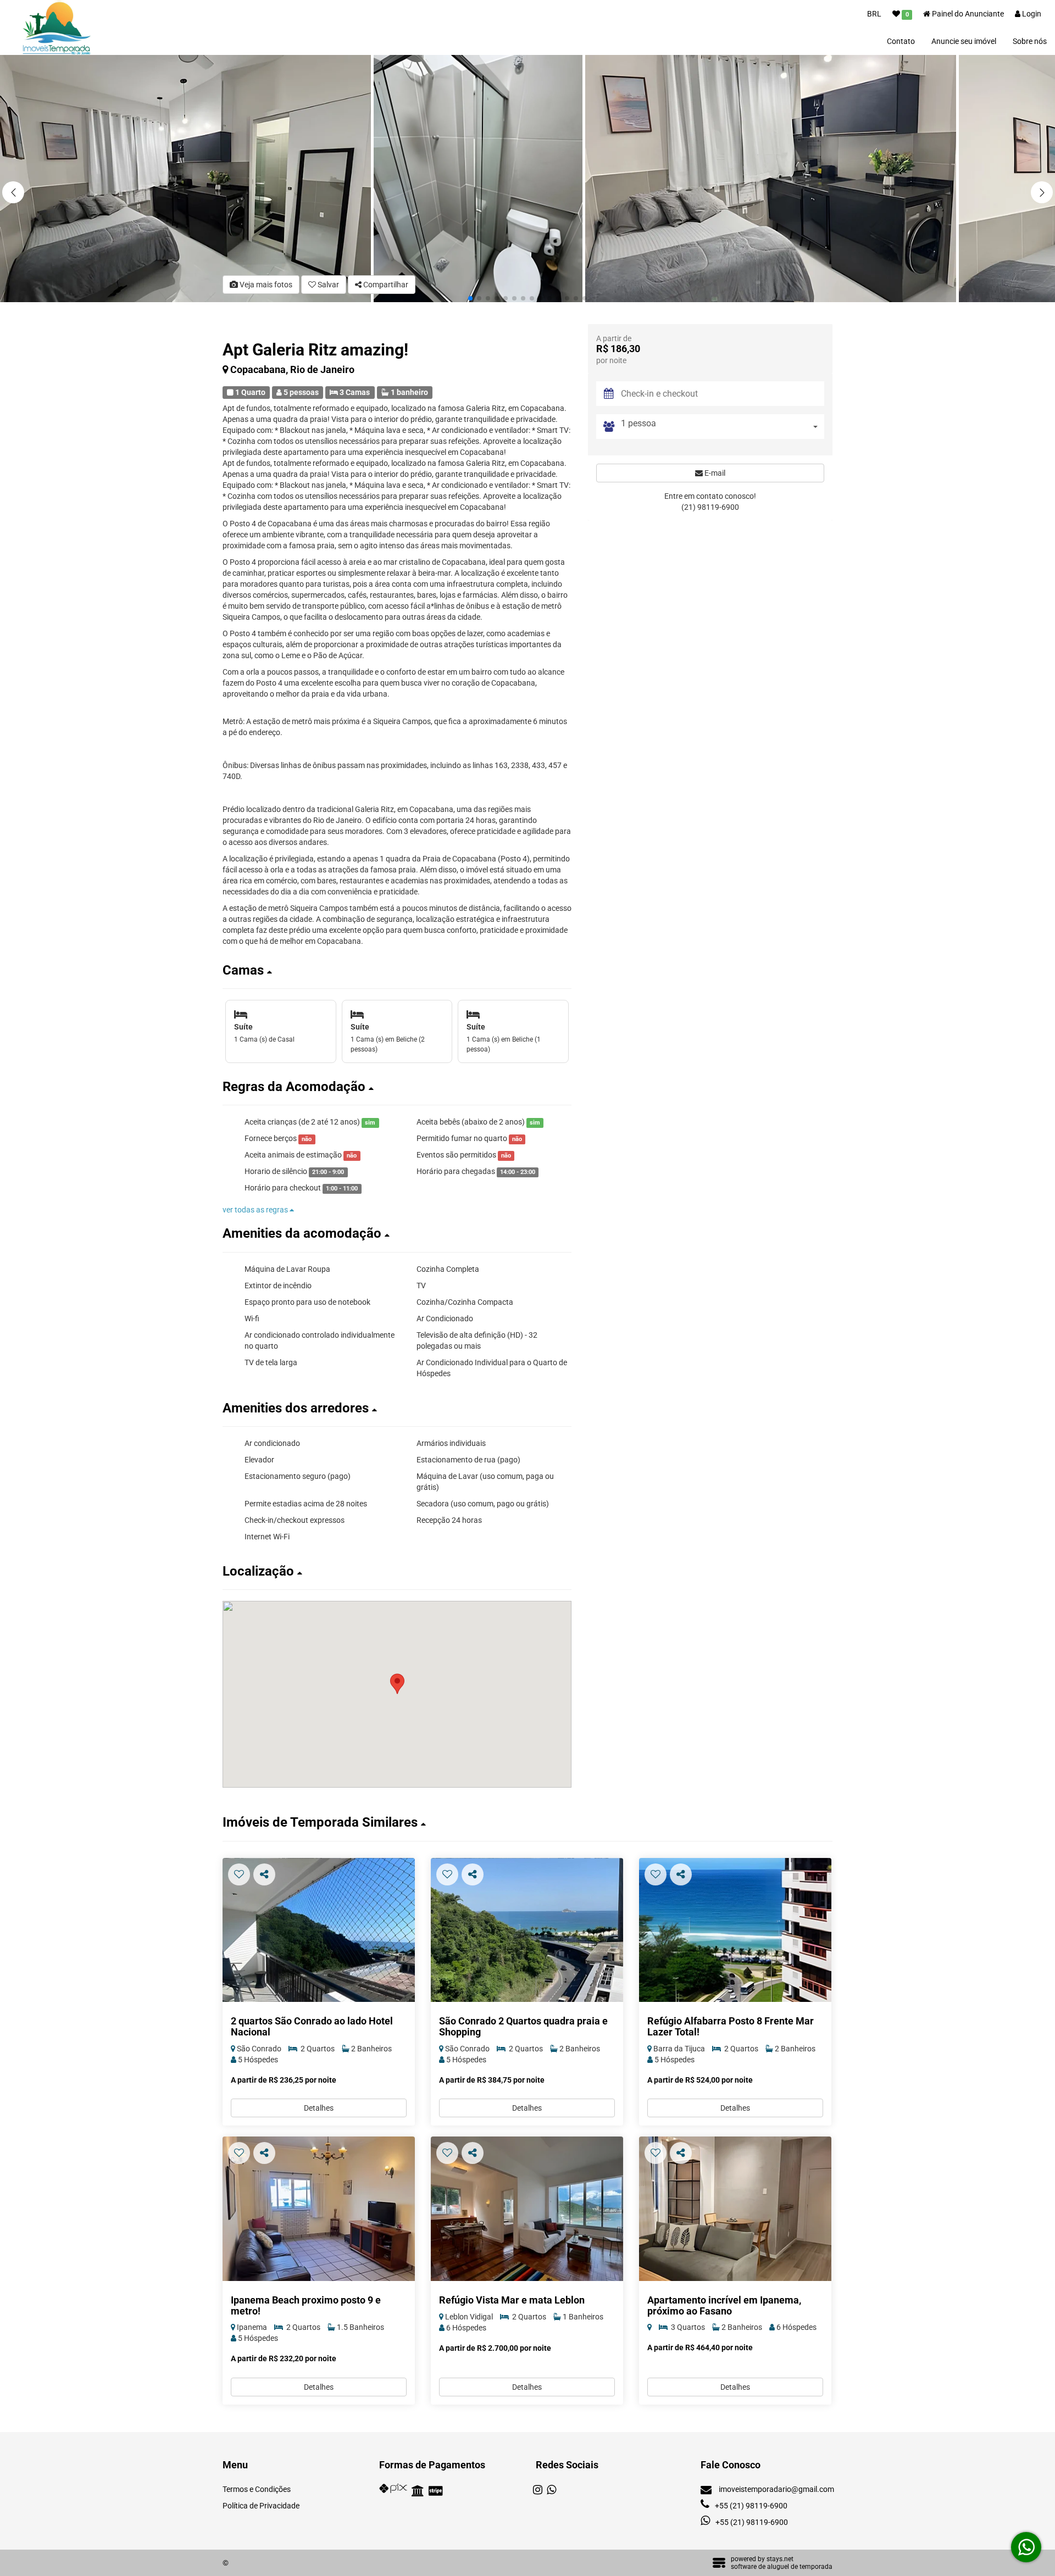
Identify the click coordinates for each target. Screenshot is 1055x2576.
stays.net (780, 2559)
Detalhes (319, 2108)
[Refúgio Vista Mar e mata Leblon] (527, 2209)
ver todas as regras (256, 1210)
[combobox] (723, 427)
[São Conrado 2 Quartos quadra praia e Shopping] (527, 1930)
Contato (901, 41)
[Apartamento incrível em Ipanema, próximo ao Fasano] (735, 2209)
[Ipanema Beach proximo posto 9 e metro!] (319, 2209)
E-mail (714, 473)
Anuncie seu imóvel (964, 41)
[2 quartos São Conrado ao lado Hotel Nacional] (319, 1930)
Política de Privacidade (261, 2506)
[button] (1042, 192)
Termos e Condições (257, 2489)
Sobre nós (1030, 41)
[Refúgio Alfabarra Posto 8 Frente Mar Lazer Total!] (735, 1930)
